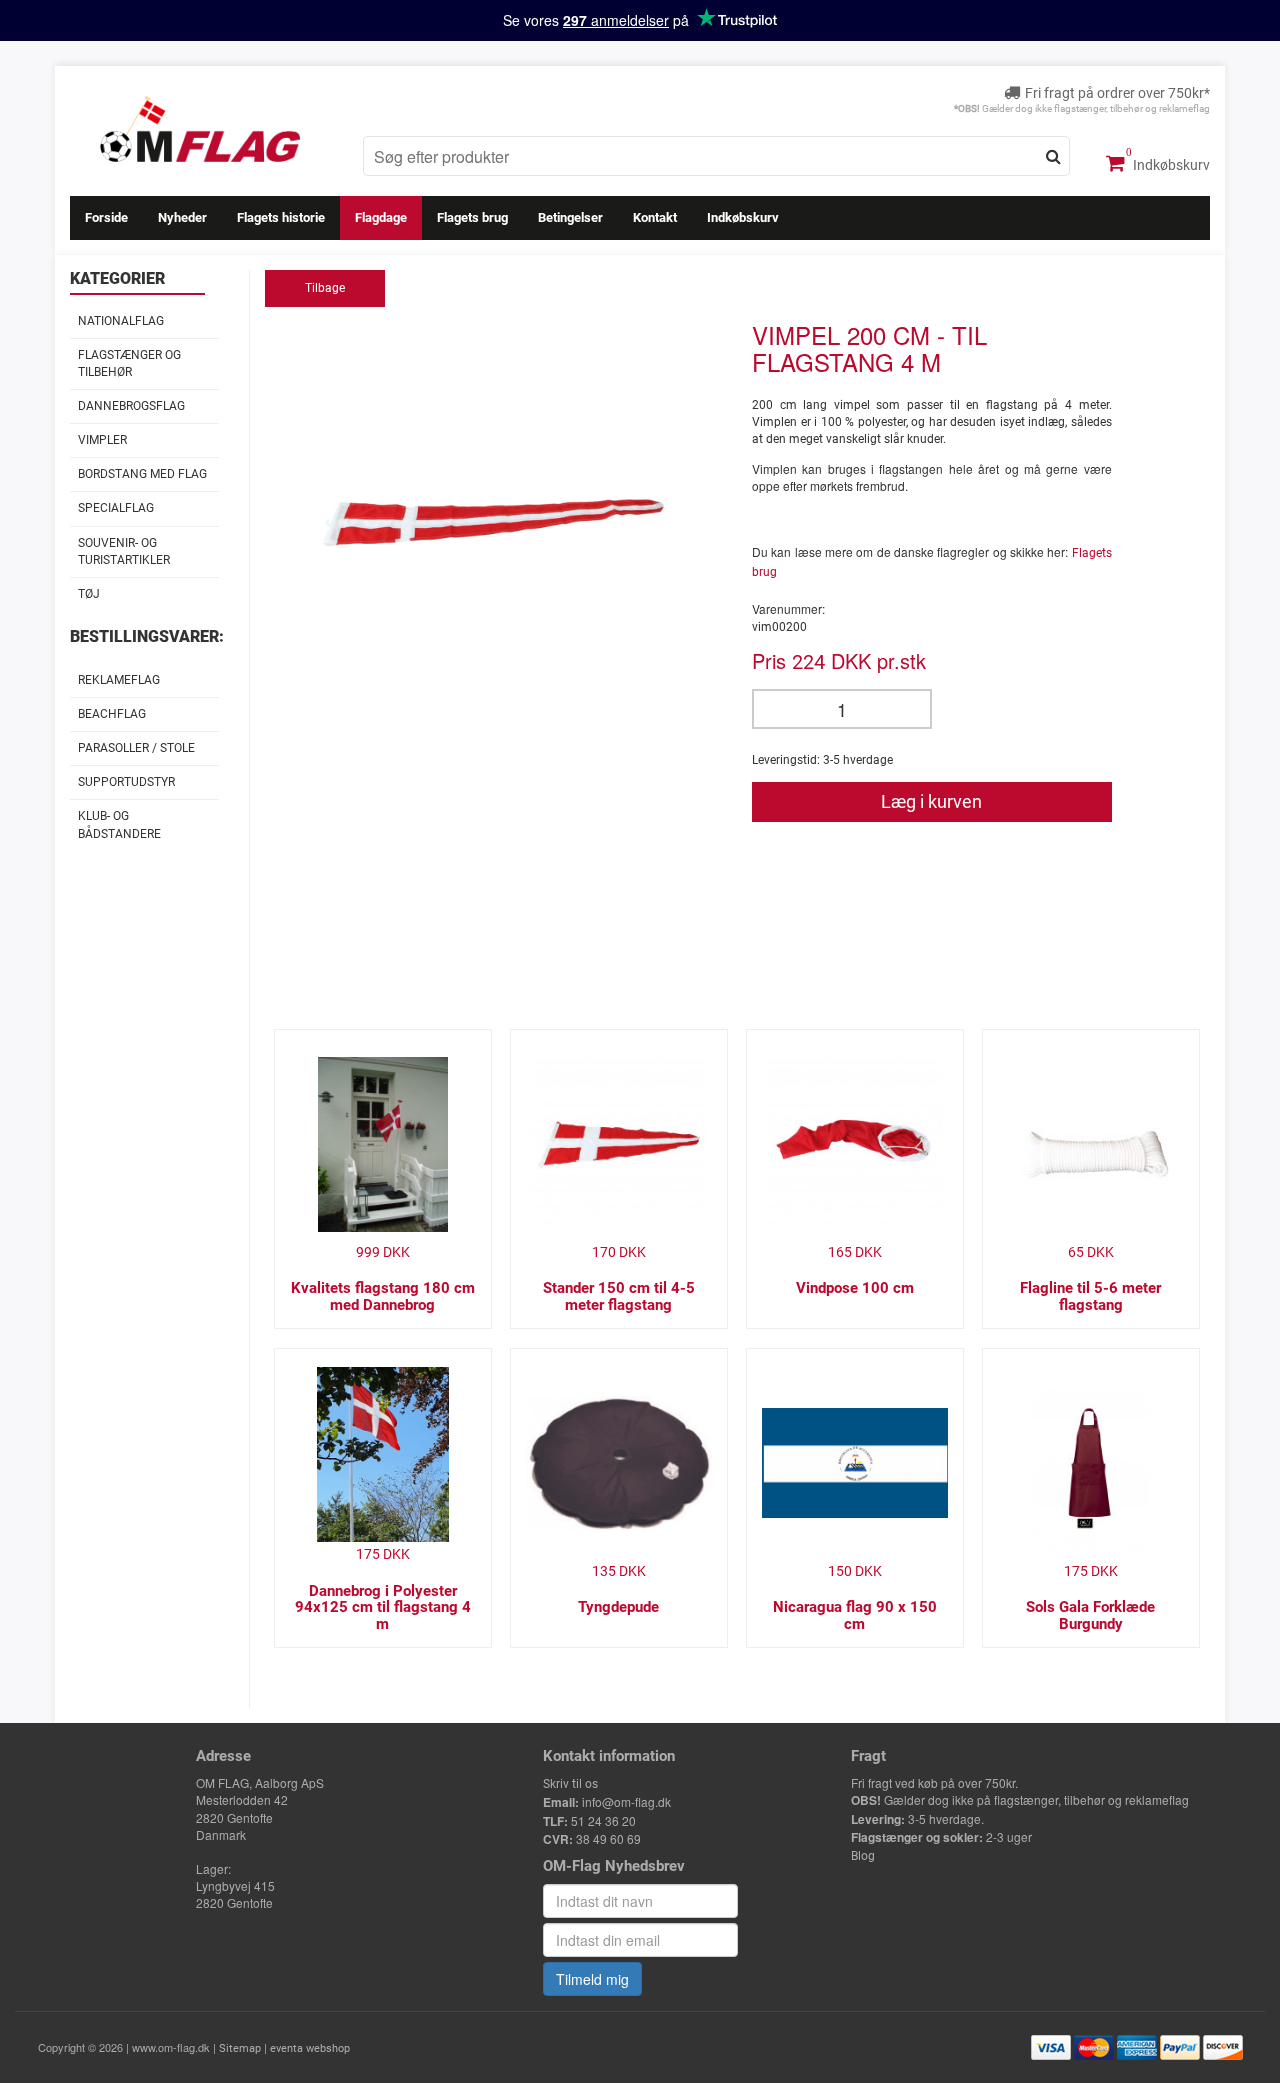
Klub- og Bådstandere (119, 824)
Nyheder (182, 217)
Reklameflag (119, 680)
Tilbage (325, 288)
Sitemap (240, 2048)
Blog (863, 1856)
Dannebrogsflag (131, 406)
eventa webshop (310, 2048)
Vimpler (102, 440)
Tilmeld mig (592, 1979)
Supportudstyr (126, 782)
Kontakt (655, 217)
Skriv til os (570, 1784)
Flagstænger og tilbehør (129, 363)
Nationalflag (121, 321)
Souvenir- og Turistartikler (124, 551)
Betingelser (570, 217)
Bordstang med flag (142, 474)
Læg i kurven (931, 801)
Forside (106, 217)
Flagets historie (281, 217)
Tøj (89, 594)
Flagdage (381, 217)
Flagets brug (472, 217)
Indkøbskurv (1170, 165)
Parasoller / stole (136, 748)
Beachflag (112, 714)
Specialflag (116, 508)
